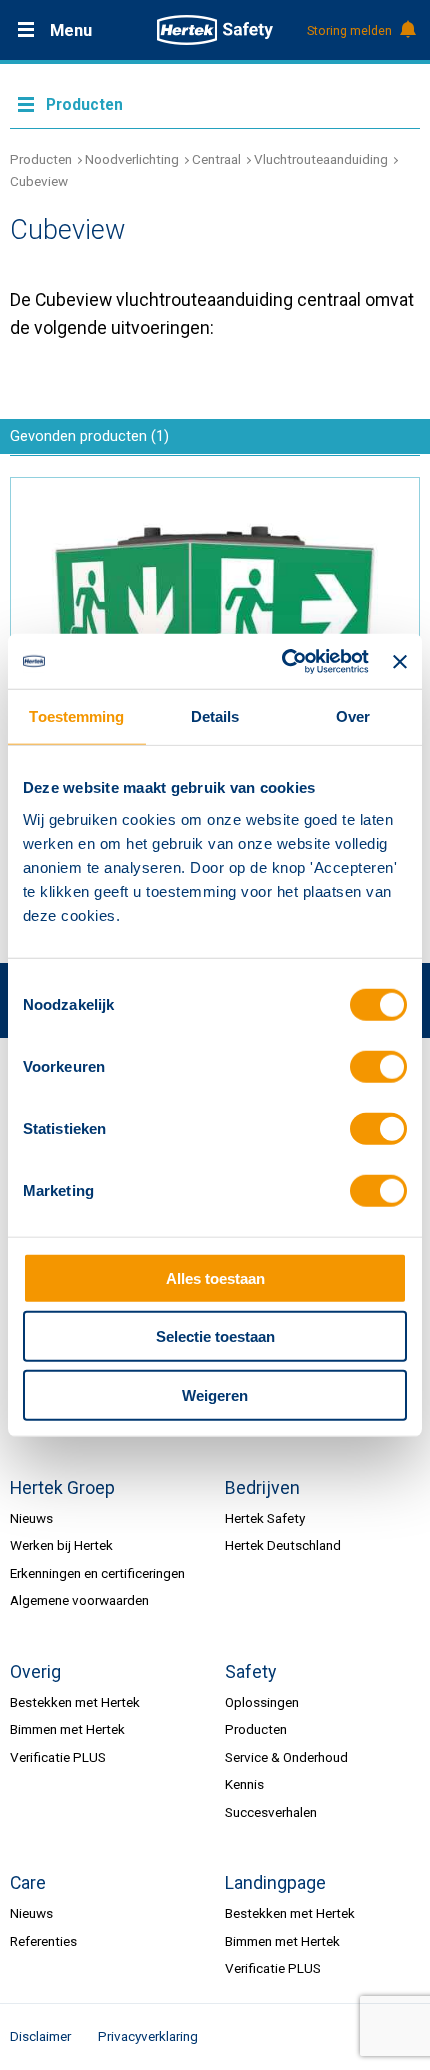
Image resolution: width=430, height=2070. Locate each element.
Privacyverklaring (148, 2036)
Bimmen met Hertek (67, 1729)
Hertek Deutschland (283, 1545)
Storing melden (349, 31)
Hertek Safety (265, 1518)
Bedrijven (262, 1488)
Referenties (43, 1941)
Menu (71, 30)
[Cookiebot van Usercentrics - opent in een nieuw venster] (282, 661)
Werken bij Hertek (61, 1545)
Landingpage (275, 1883)
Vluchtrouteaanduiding (321, 159)
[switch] (378, 1067)
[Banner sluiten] (400, 661)
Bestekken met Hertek (75, 1702)
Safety (250, 1672)
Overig (35, 1672)
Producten (41, 159)
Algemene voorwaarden (79, 1600)
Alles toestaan (215, 1277)
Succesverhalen (271, 1812)
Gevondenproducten (89, 436)
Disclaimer (40, 2036)
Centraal (216, 159)
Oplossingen (262, 1702)
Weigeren (215, 1394)
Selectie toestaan (215, 1336)
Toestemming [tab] (76, 716)
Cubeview (39, 181)
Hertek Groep (62, 1488)
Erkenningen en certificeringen (97, 1573)
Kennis (244, 1784)
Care (28, 1883)
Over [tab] (353, 716)
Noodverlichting (132, 159)
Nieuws (31, 1518)
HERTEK (215, 30)
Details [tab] (215, 716)
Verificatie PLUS (58, 1757)
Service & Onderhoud (286, 1757)
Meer (215, 103)
